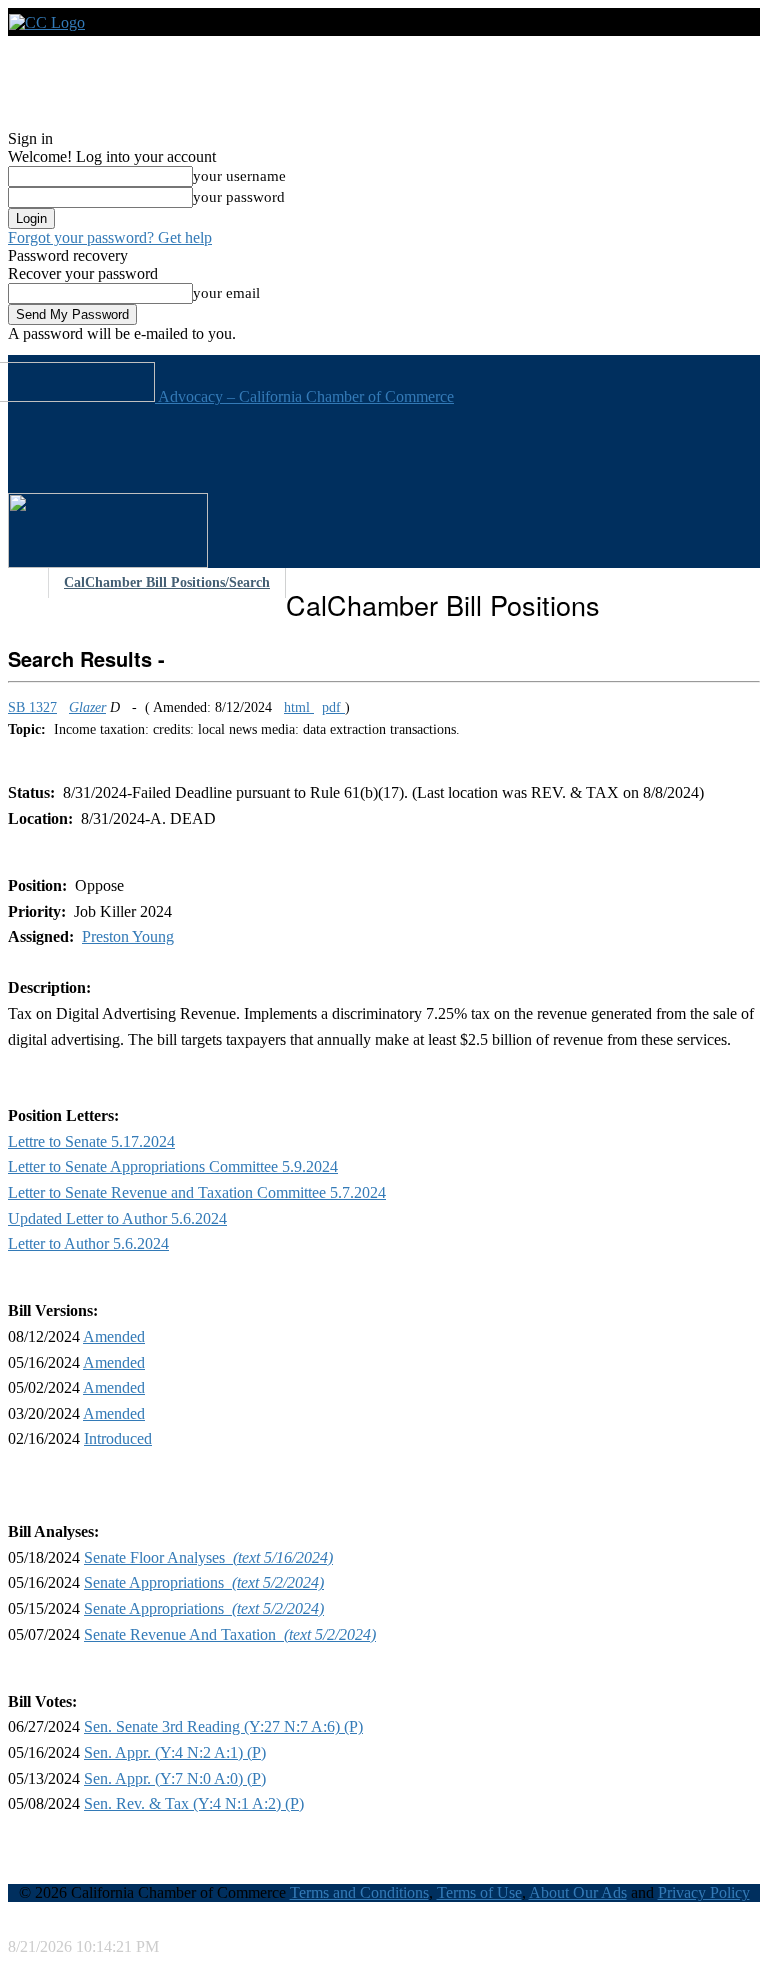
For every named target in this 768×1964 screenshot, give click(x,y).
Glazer (87, 707)
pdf (333, 707)
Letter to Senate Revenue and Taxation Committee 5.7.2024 (197, 1192)
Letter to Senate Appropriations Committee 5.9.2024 (173, 1166)
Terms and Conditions (359, 1892)
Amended (114, 1336)
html (299, 707)
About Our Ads (578, 1892)
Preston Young (128, 936)
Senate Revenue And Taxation (230, 1634)
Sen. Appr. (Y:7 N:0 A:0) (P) (175, 1778)
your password (239, 197)
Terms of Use (479, 1892)
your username (239, 176)
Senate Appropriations (204, 1582)
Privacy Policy (704, 1892)
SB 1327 (32, 707)
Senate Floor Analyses (208, 1557)
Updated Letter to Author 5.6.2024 (117, 1218)
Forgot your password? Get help (110, 237)
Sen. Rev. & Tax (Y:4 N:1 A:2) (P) (194, 1803)
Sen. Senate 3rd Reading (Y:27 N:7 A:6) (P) (223, 1726)
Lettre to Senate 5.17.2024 (91, 1141)
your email (226, 293)
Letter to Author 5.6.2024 (88, 1243)
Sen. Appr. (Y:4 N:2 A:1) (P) (175, 1752)
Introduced (118, 1438)
